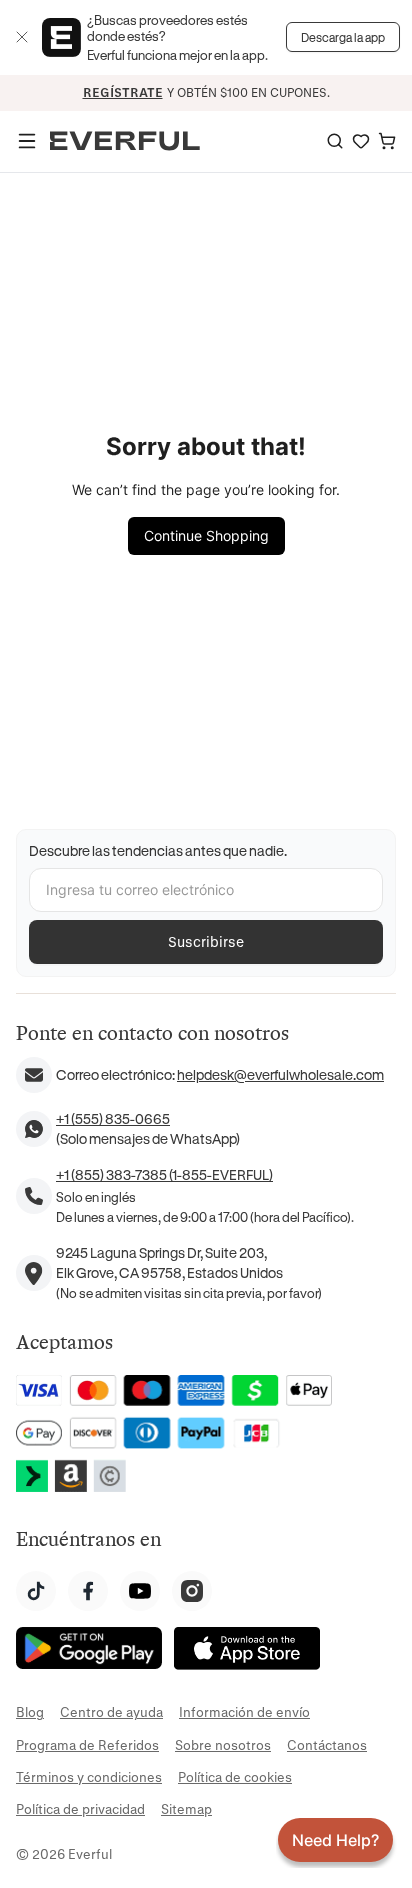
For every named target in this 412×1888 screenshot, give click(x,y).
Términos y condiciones (89, 1776)
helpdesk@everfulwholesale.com (280, 1074)
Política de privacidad (80, 1808)
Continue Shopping (206, 535)
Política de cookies (235, 1776)
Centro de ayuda (111, 1711)
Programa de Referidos (87, 1744)
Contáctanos (327, 1744)
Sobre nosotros (223, 1744)
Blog (30, 1711)
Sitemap (186, 1808)
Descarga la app (343, 37)
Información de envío (244, 1711)
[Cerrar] (22, 37)
